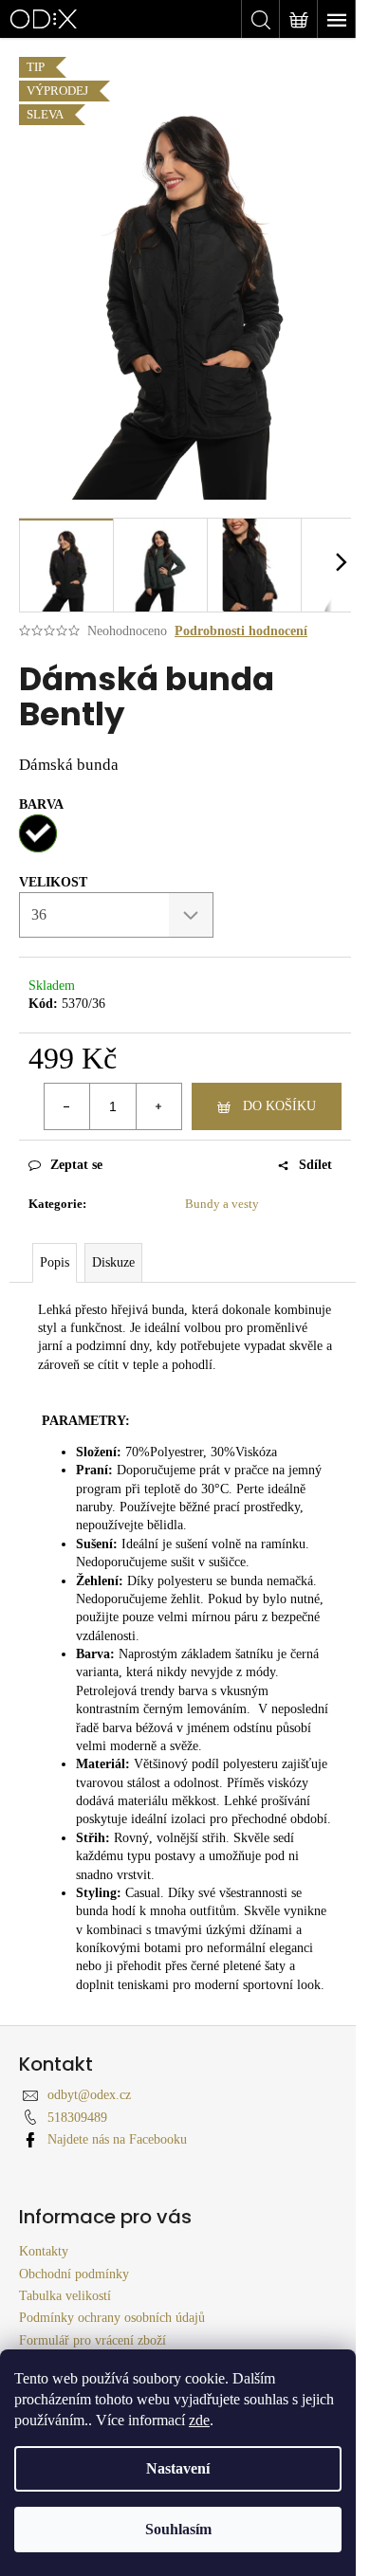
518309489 (77, 2118)
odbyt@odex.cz (89, 2095)
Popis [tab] (55, 1262)
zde (199, 2420)
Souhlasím (178, 2529)
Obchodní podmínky (74, 2274)
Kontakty (44, 2251)
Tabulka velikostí (65, 2296)
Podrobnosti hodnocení (241, 631)
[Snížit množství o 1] (67, 1106)
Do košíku (279, 1106)
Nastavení (178, 2468)
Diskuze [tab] (113, 1262)
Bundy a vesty (222, 1204)
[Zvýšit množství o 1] (158, 1106)
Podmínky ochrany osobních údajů (112, 2318)
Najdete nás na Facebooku (117, 2139)
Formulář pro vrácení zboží (92, 2340)
